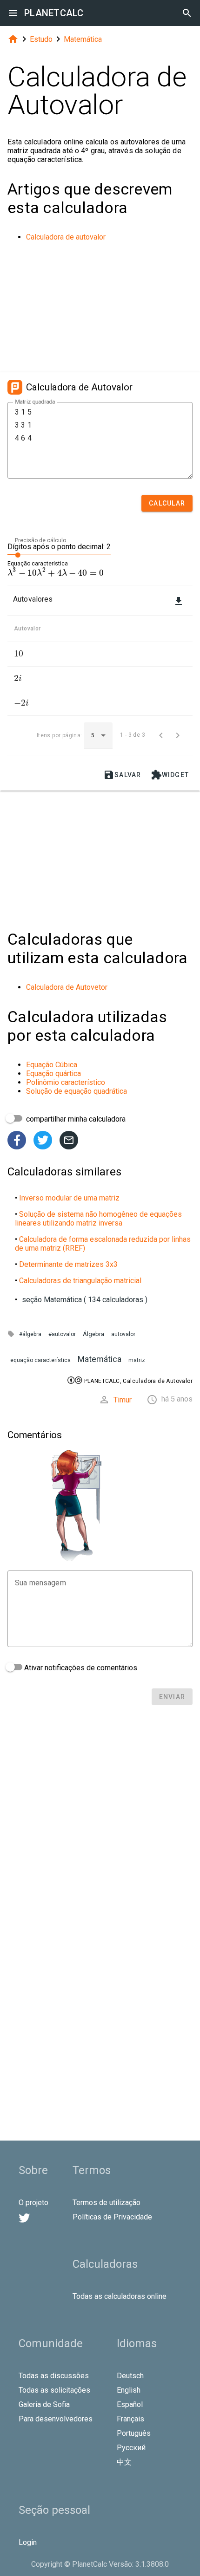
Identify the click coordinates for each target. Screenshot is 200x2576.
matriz (137, 1360)
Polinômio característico (66, 1082)
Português (134, 2433)
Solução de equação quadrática (77, 1091)
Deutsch (130, 2376)
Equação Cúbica (52, 1065)
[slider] (59, 554)
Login (28, 2542)
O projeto (33, 2203)
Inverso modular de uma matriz (69, 1198)
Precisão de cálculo (40, 540)
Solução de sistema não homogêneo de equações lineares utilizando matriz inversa (98, 1219)
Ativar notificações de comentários (80, 1668)
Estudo (41, 39)
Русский (131, 2448)
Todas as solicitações (54, 2390)
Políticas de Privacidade (112, 2217)
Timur (123, 1400)
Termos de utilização (107, 2203)
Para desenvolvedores (56, 2419)
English (129, 2390)
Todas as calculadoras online (120, 2296)
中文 (124, 2462)
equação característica (40, 1360)
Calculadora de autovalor (66, 237)
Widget (170, 775)
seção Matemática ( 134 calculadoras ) (85, 1300)
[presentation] (56, 573)
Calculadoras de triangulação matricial (80, 1281)
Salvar (122, 775)
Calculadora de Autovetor (67, 987)
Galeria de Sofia (44, 2404)
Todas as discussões (54, 2376)
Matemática (83, 39)
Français (130, 2419)
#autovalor (62, 1334)
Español (130, 2404)
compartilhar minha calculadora (75, 1119)
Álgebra (93, 1334)
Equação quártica (53, 1074)
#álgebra (30, 1334)
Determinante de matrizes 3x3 (68, 1264)
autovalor (123, 1334)
